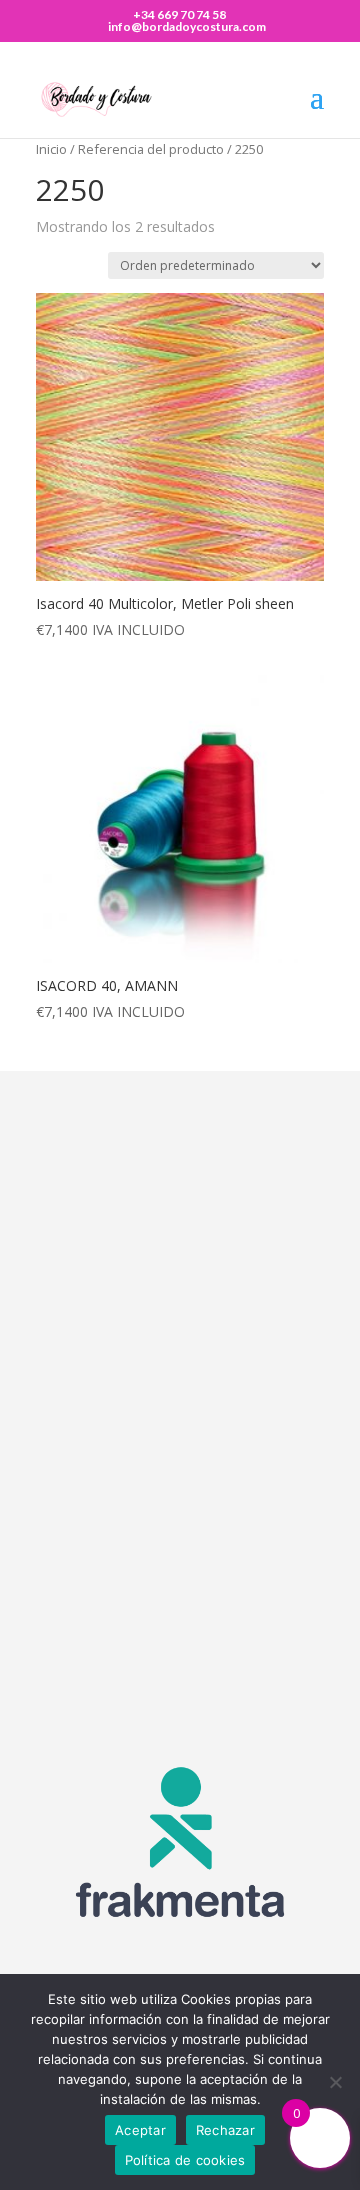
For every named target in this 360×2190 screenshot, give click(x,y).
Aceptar (140, 2130)
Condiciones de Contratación (206, 1580)
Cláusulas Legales (166, 1554)
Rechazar (225, 2130)
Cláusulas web (152, 1528)
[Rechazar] (335, 2082)
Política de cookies (185, 2160)
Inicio (51, 149)
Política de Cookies (169, 1606)
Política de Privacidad (177, 1632)
